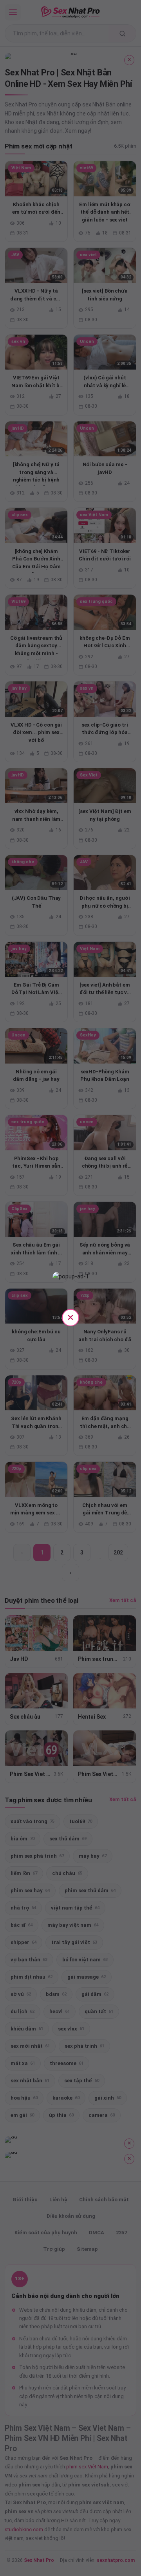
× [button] (70, 1317)
